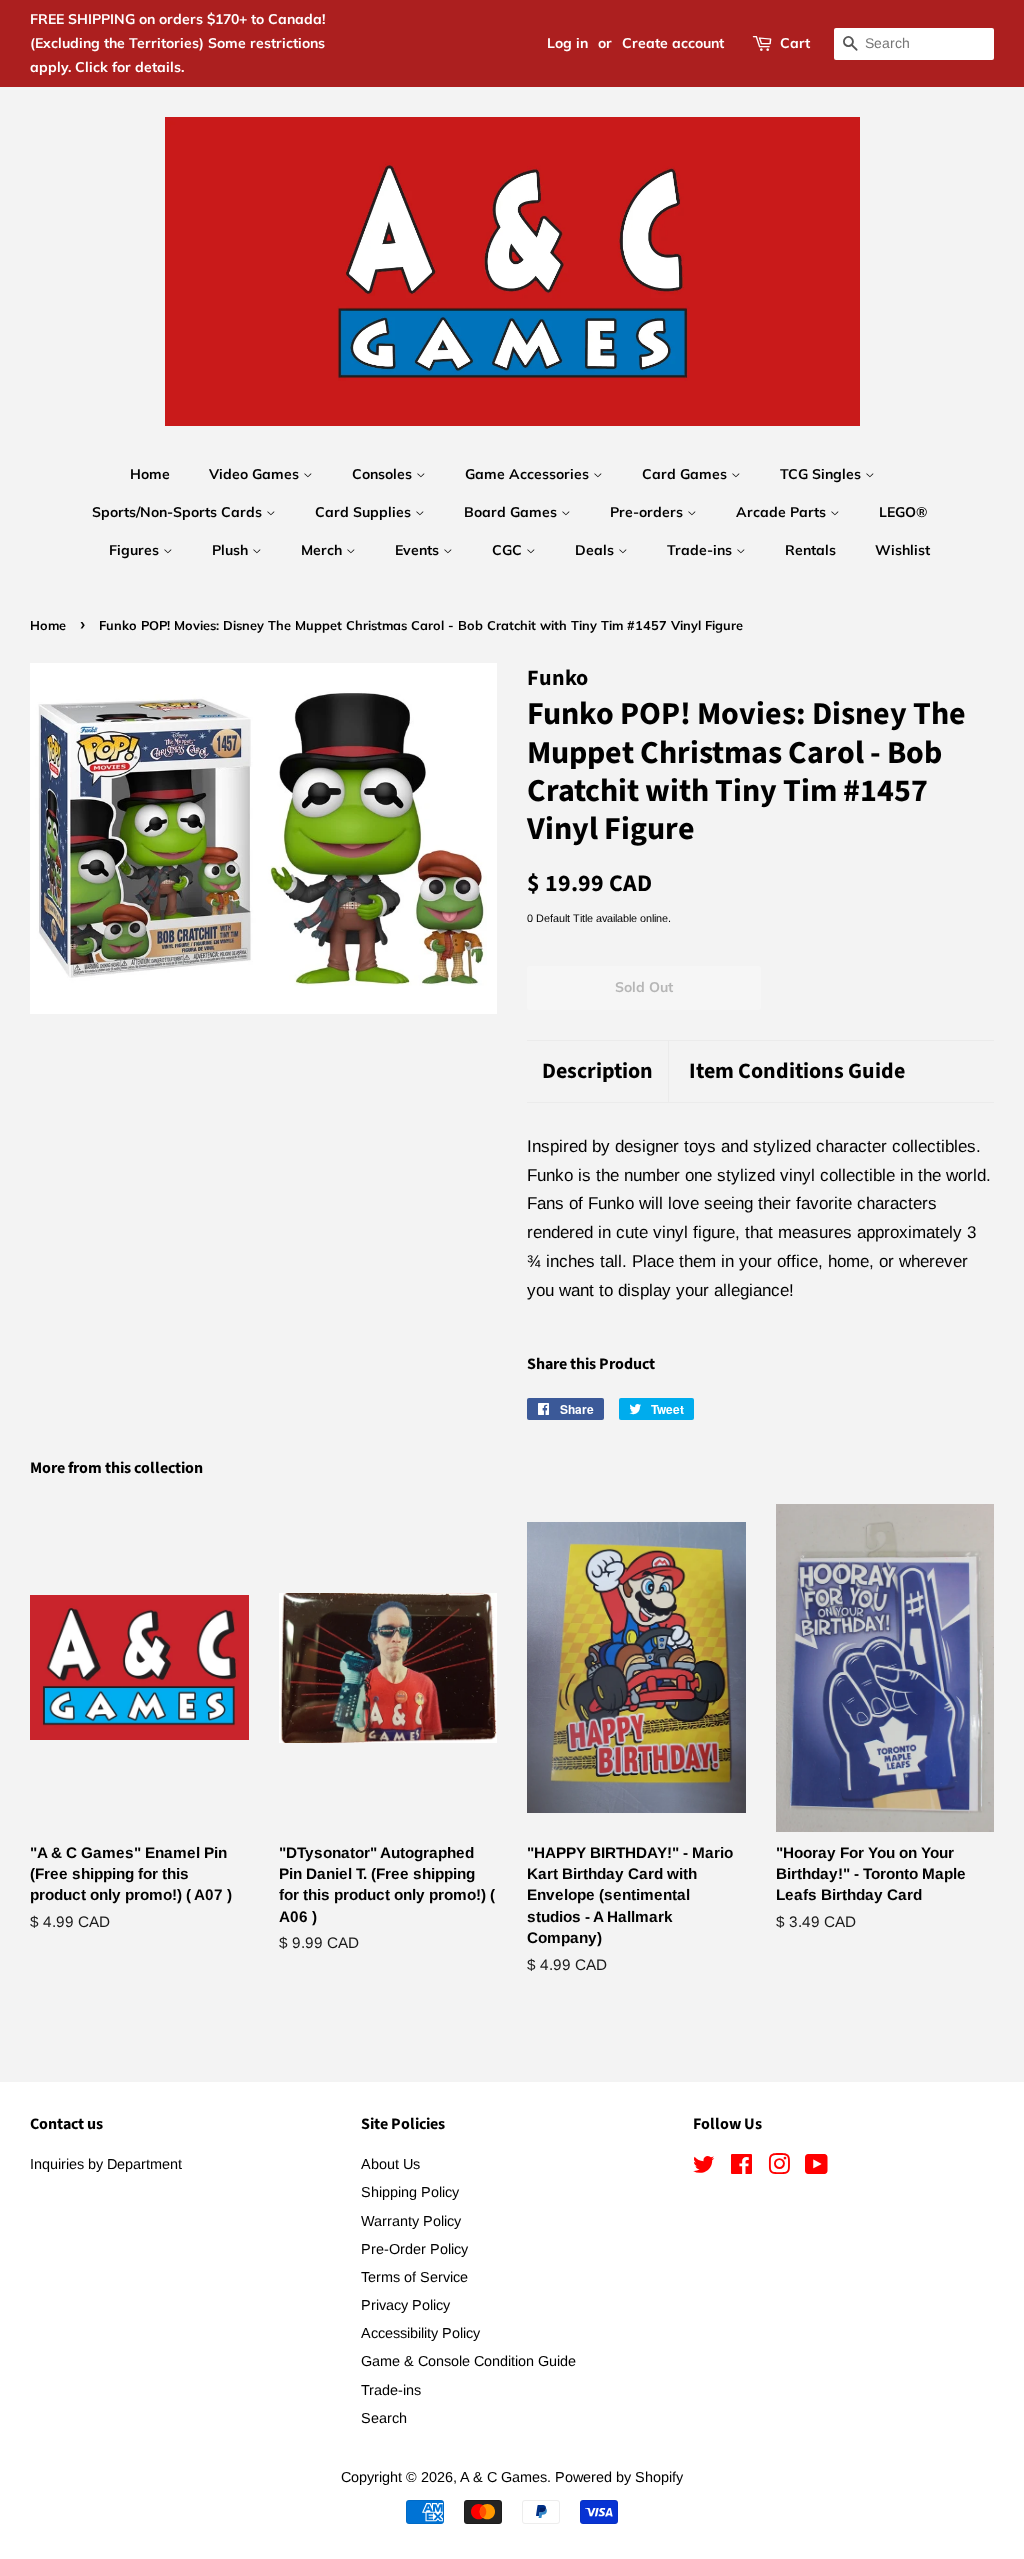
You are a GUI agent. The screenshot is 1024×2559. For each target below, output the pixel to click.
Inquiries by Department (106, 2164)
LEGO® (903, 512)
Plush (232, 550)
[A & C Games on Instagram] (779, 2168)
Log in (567, 43)
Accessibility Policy (420, 2333)
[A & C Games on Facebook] (741, 2168)
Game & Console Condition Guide (468, 2361)
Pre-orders (648, 512)
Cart (795, 43)
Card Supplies (365, 512)
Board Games (512, 512)
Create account (673, 43)
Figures (136, 550)
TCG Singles (822, 474)
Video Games (256, 474)
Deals (596, 550)
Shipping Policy (410, 2192)
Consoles (384, 474)
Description (597, 1071)
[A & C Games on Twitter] (704, 2168)
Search (384, 2418)
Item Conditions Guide (797, 1071)
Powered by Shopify (619, 2477)
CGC (509, 550)
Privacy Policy (405, 2305)
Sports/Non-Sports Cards (179, 512)
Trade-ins (701, 550)
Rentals (810, 550)
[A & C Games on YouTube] (816, 2168)
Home (150, 474)
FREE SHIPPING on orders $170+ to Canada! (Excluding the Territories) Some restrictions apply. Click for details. (177, 43)
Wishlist (902, 550)
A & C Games (503, 2477)
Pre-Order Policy (414, 2249)
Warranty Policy (411, 2221)
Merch (323, 550)
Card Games (686, 474)
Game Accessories (529, 474)
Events (419, 550)
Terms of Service (414, 2277)
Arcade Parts (783, 512)
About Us (390, 2164)
